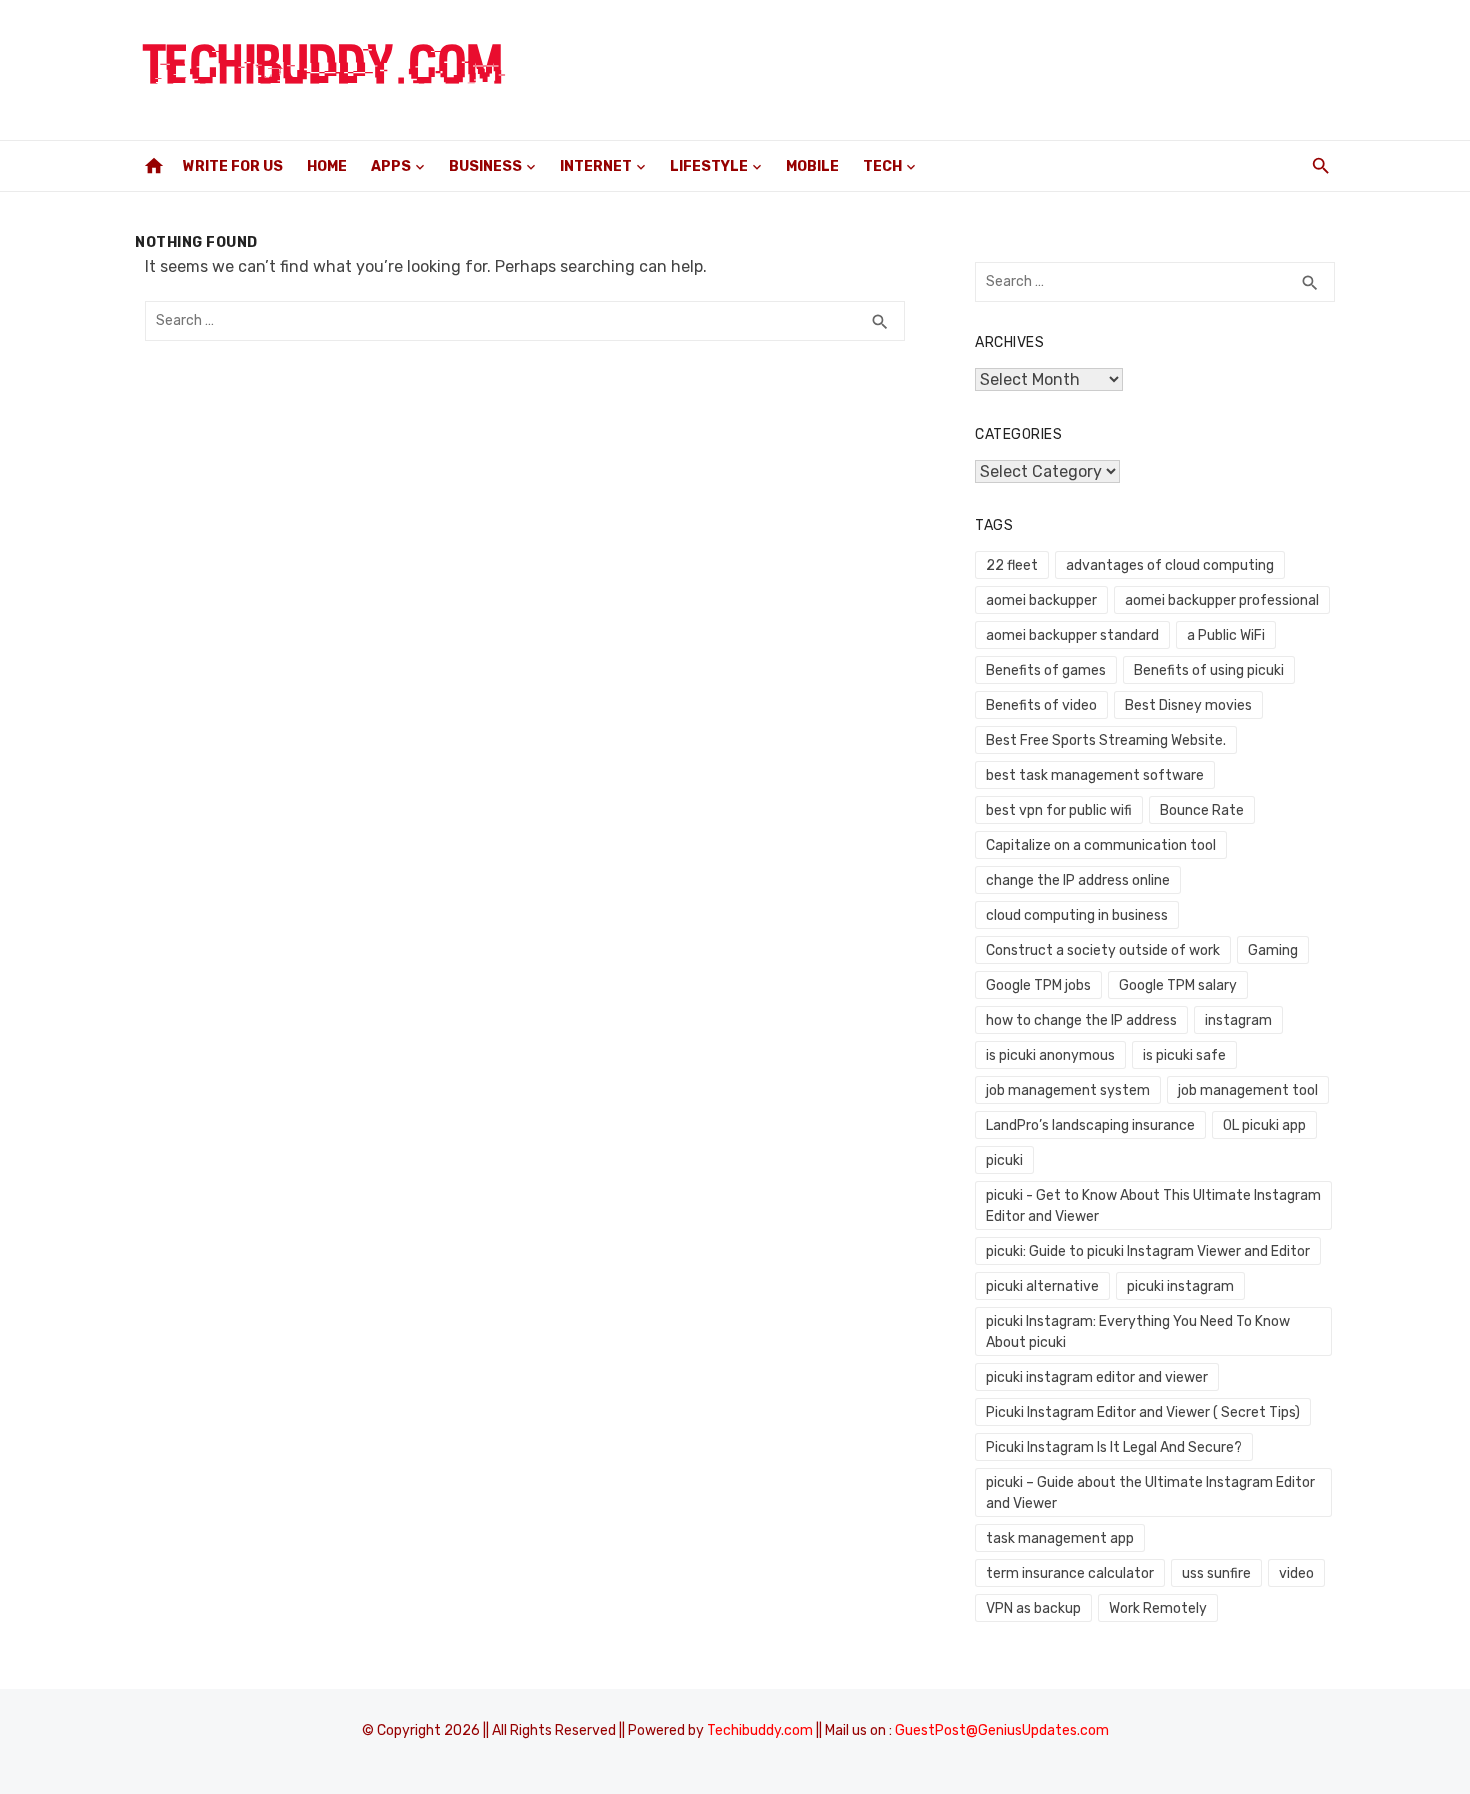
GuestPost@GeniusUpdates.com (1002, 1730)
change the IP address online (1078, 880)
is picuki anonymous (1050, 1055)
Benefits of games (1046, 670)
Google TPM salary (1178, 985)
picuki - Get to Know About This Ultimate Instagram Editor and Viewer (1153, 1206)
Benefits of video (1041, 705)
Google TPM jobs (1038, 985)
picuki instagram (1180, 1286)
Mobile (812, 166)
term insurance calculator (1070, 1573)
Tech (882, 166)
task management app (1060, 1538)
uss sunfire (1216, 1573)
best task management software (1095, 775)
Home (327, 166)
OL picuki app (1264, 1125)
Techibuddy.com (760, 1730)
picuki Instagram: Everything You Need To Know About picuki (1138, 1332)
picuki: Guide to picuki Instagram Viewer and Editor (1148, 1251)
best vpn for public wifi (1059, 810)
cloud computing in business (1077, 915)
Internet (596, 166)
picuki (1004, 1160)
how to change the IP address (1081, 1020)
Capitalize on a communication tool (1101, 845)
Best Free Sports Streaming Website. (1106, 740)
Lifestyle (709, 166)
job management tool (1248, 1090)
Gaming (1273, 950)
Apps (391, 166)
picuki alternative (1042, 1286)
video (1296, 1573)
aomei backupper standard (1072, 635)
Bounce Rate (1202, 810)
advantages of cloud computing (1170, 565)
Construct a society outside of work (1103, 950)
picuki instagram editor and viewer (1097, 1377)
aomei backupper (1041, 600)
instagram (1238, 1020)
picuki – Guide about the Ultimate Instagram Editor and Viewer (1150, 1493)
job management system (1068, 1090)
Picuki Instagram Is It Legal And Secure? (1114, 1447)
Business (485, 166)
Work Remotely (1158, 1608)
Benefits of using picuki (1209, 670)
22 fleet (1012, 565)
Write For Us (233, 166)
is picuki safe (1184, 1055)
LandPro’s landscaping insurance (1090, 1125)
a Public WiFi (1226, 635)
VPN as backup (1033, 1608)
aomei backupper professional (1222, 600)
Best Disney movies (1188, 705)
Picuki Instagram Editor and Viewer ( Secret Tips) (1143, 1412)
